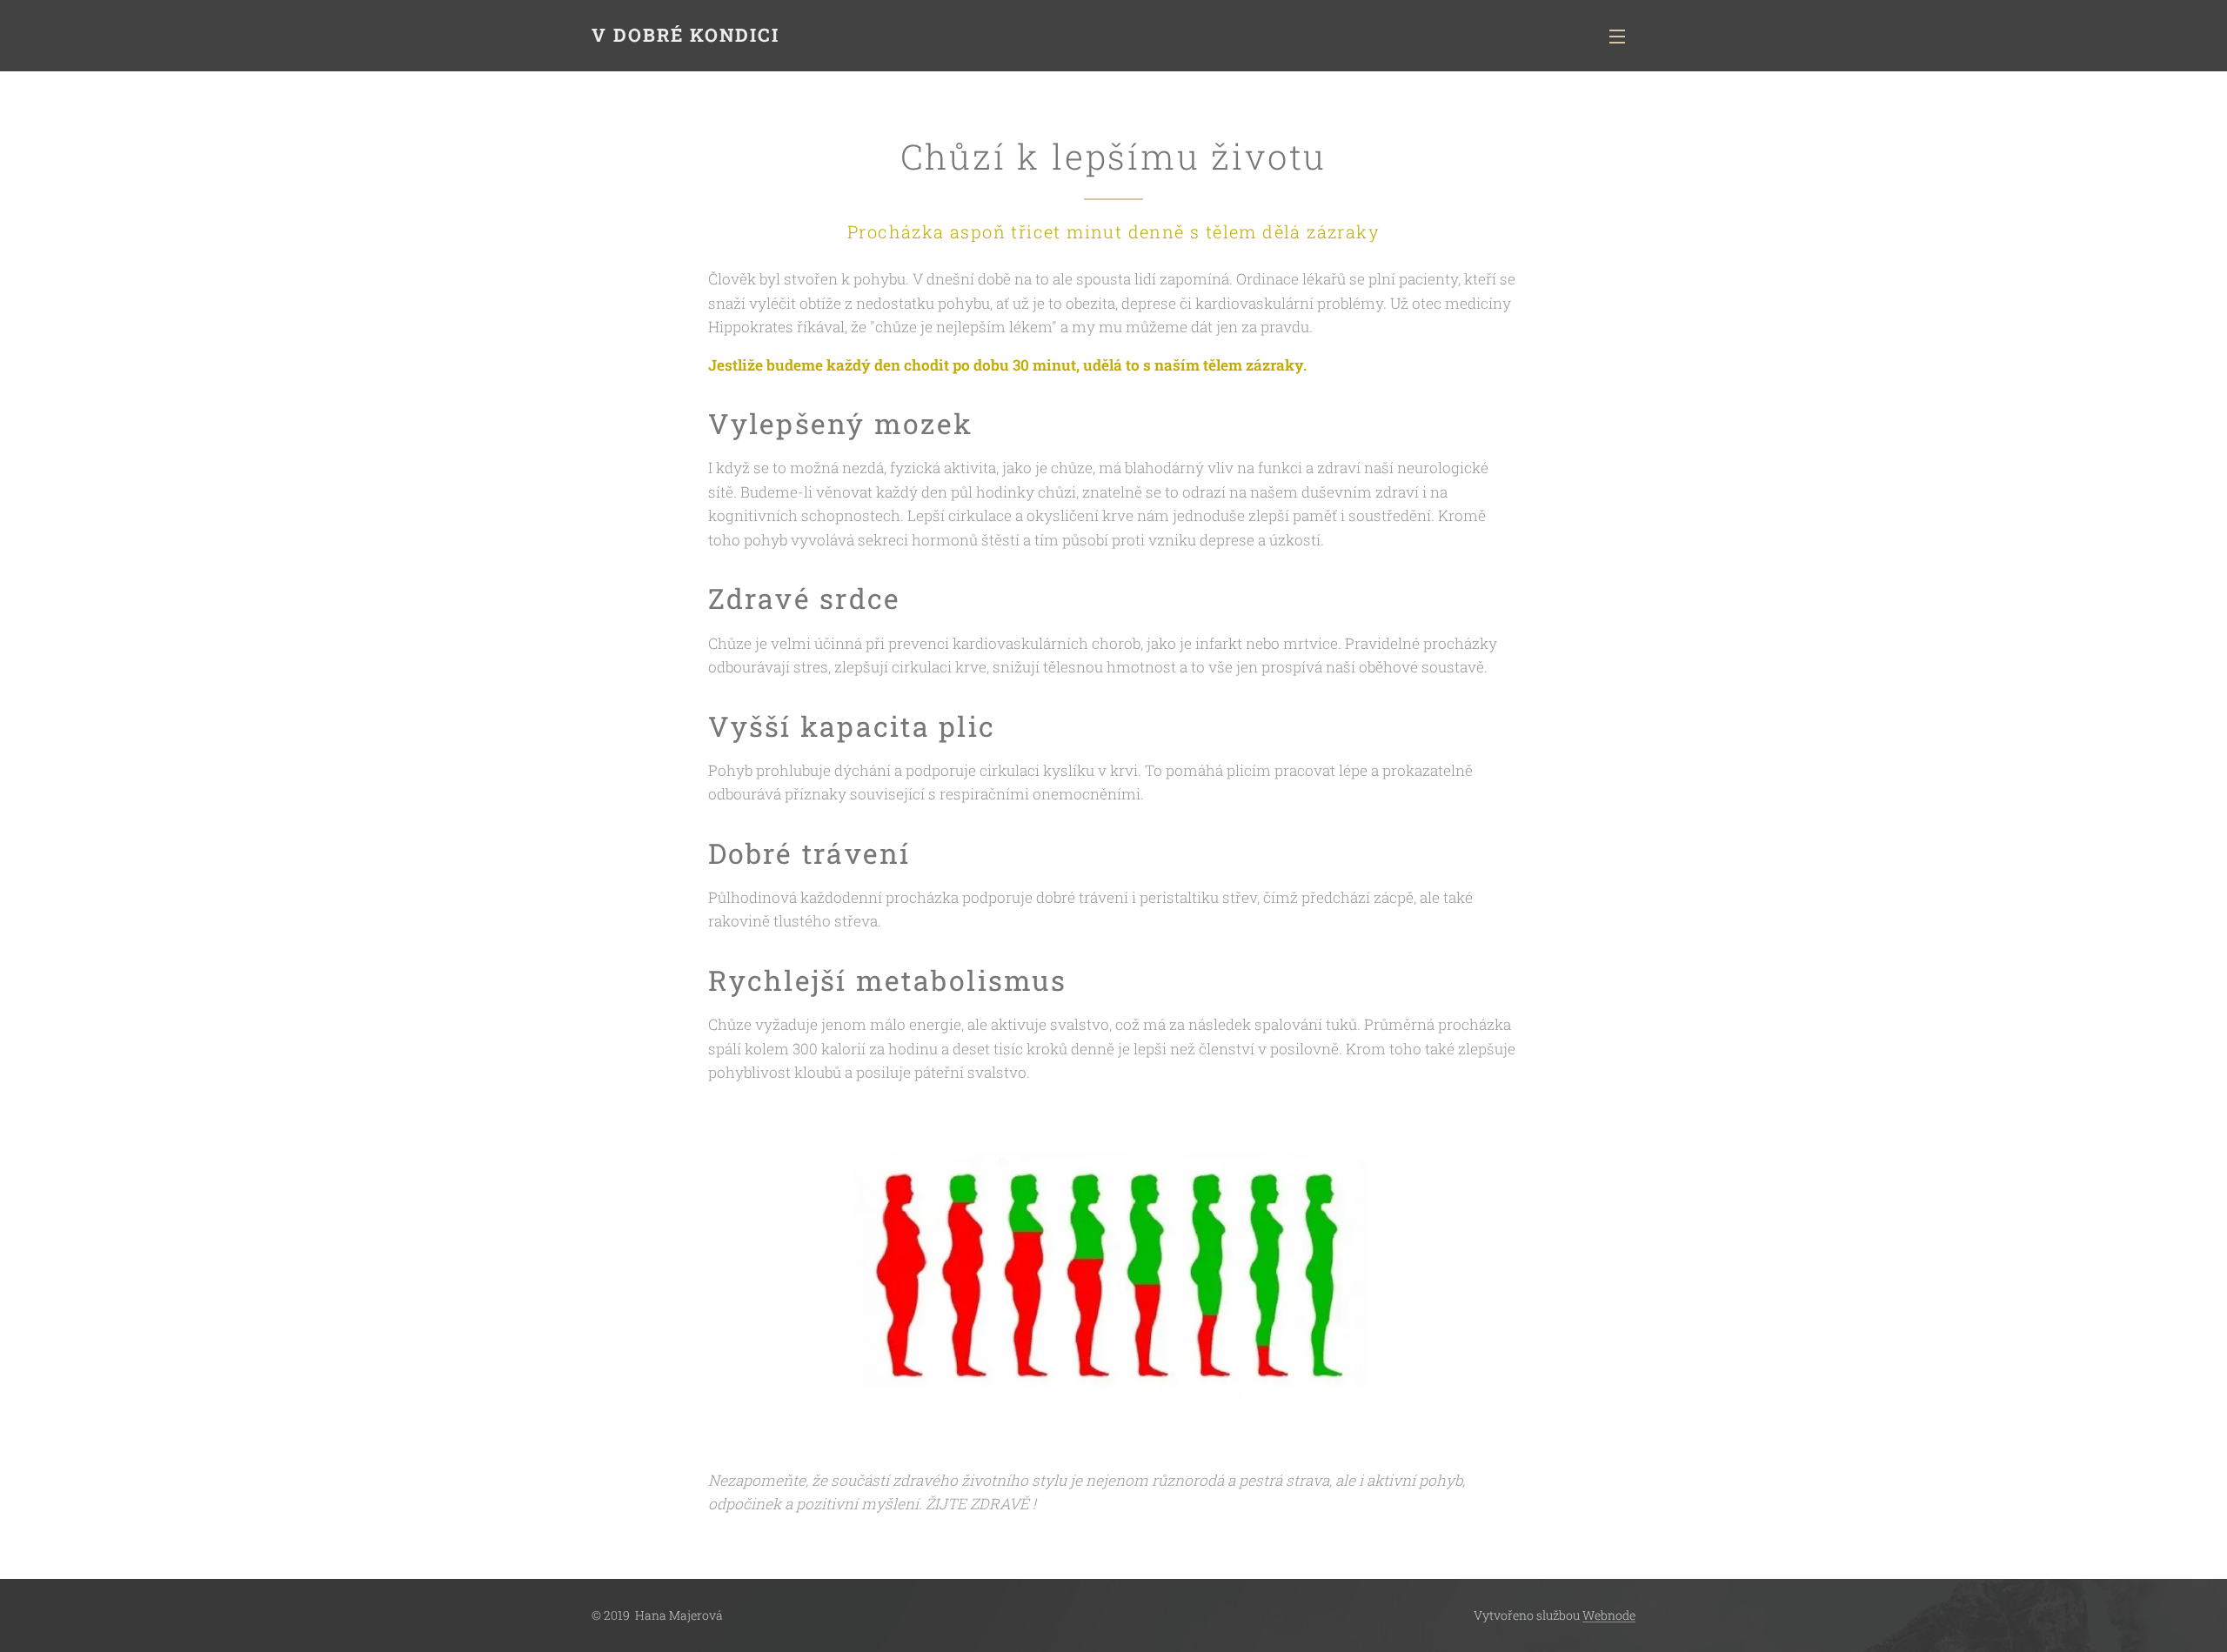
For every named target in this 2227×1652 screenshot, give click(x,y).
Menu (1622, 36)
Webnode (1609, 1615)
